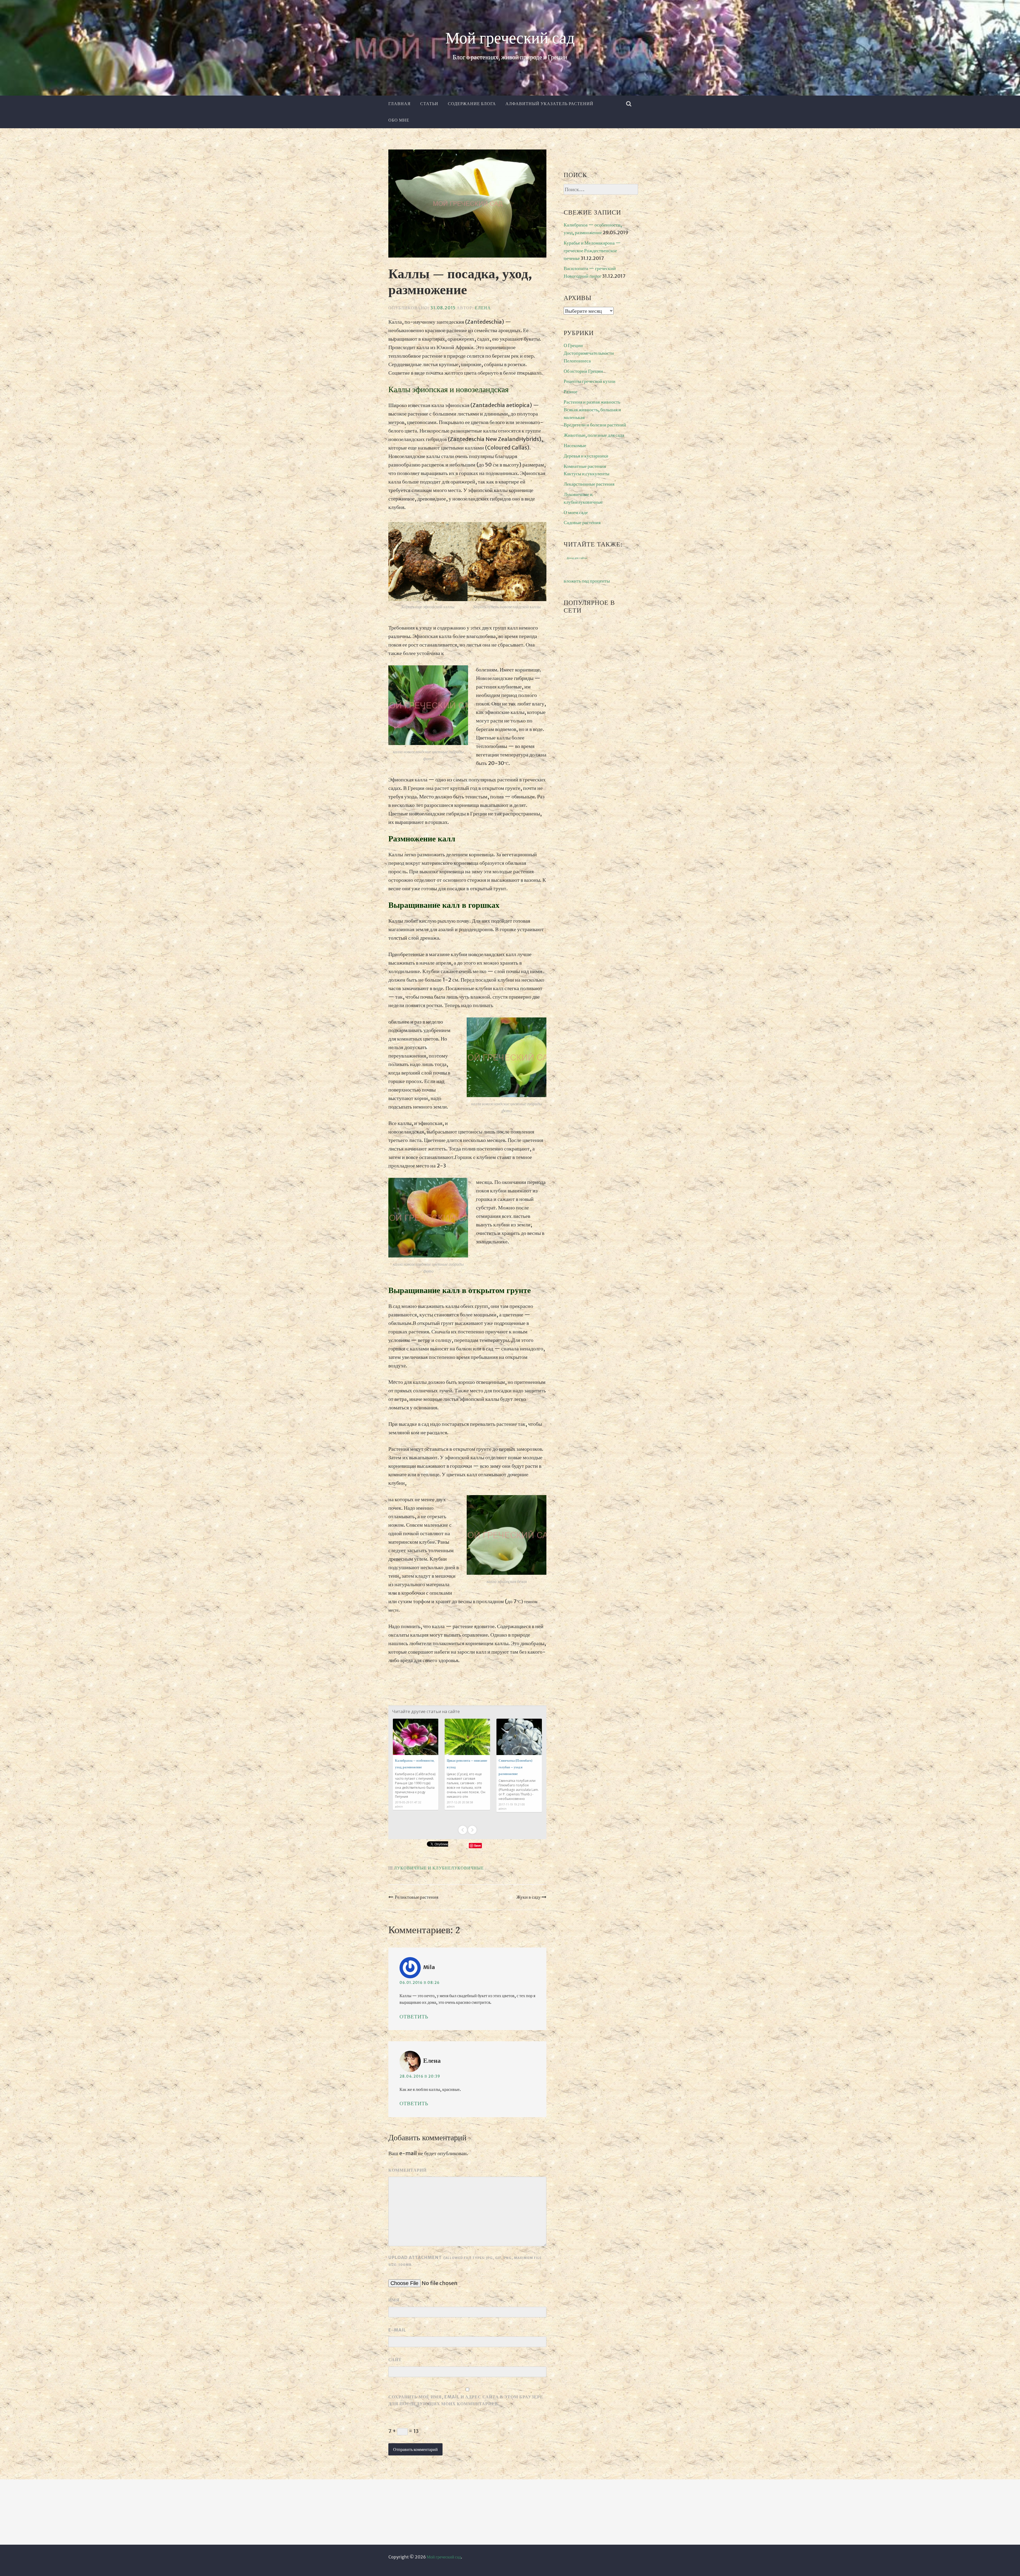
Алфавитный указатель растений (549, 104)
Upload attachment (465, 2261)
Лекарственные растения (589, 484)
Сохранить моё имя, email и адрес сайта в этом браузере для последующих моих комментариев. (466, 2400)
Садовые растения (582, 522)
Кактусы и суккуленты (586, 474)
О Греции (573, 345)
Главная (399, 104)
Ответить (414, 2016)
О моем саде (576, 512)
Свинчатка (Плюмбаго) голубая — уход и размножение (515, 1767)
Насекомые (575, 445)
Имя (394, 2300)
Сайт (395, 2360)
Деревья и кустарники (586, 456)
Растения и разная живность (592, 402)
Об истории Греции (583, 371)
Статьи (429, 104)
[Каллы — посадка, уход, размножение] (467, 205)
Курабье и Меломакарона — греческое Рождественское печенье (592, 251)
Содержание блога (472, 104)
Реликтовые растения (416, 1897)
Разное (571, 391)
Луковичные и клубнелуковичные (439, 1868)
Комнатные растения (585, 466)
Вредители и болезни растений (595, 425)
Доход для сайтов (577, 558)
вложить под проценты (587, 581)
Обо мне (399, 120)
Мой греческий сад (510, 39)
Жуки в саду (529, 1897)
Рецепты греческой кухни (590, 381)
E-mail (397, 2330)
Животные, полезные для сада (594, 435)
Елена (483, 308)
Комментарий (407, 2170)
